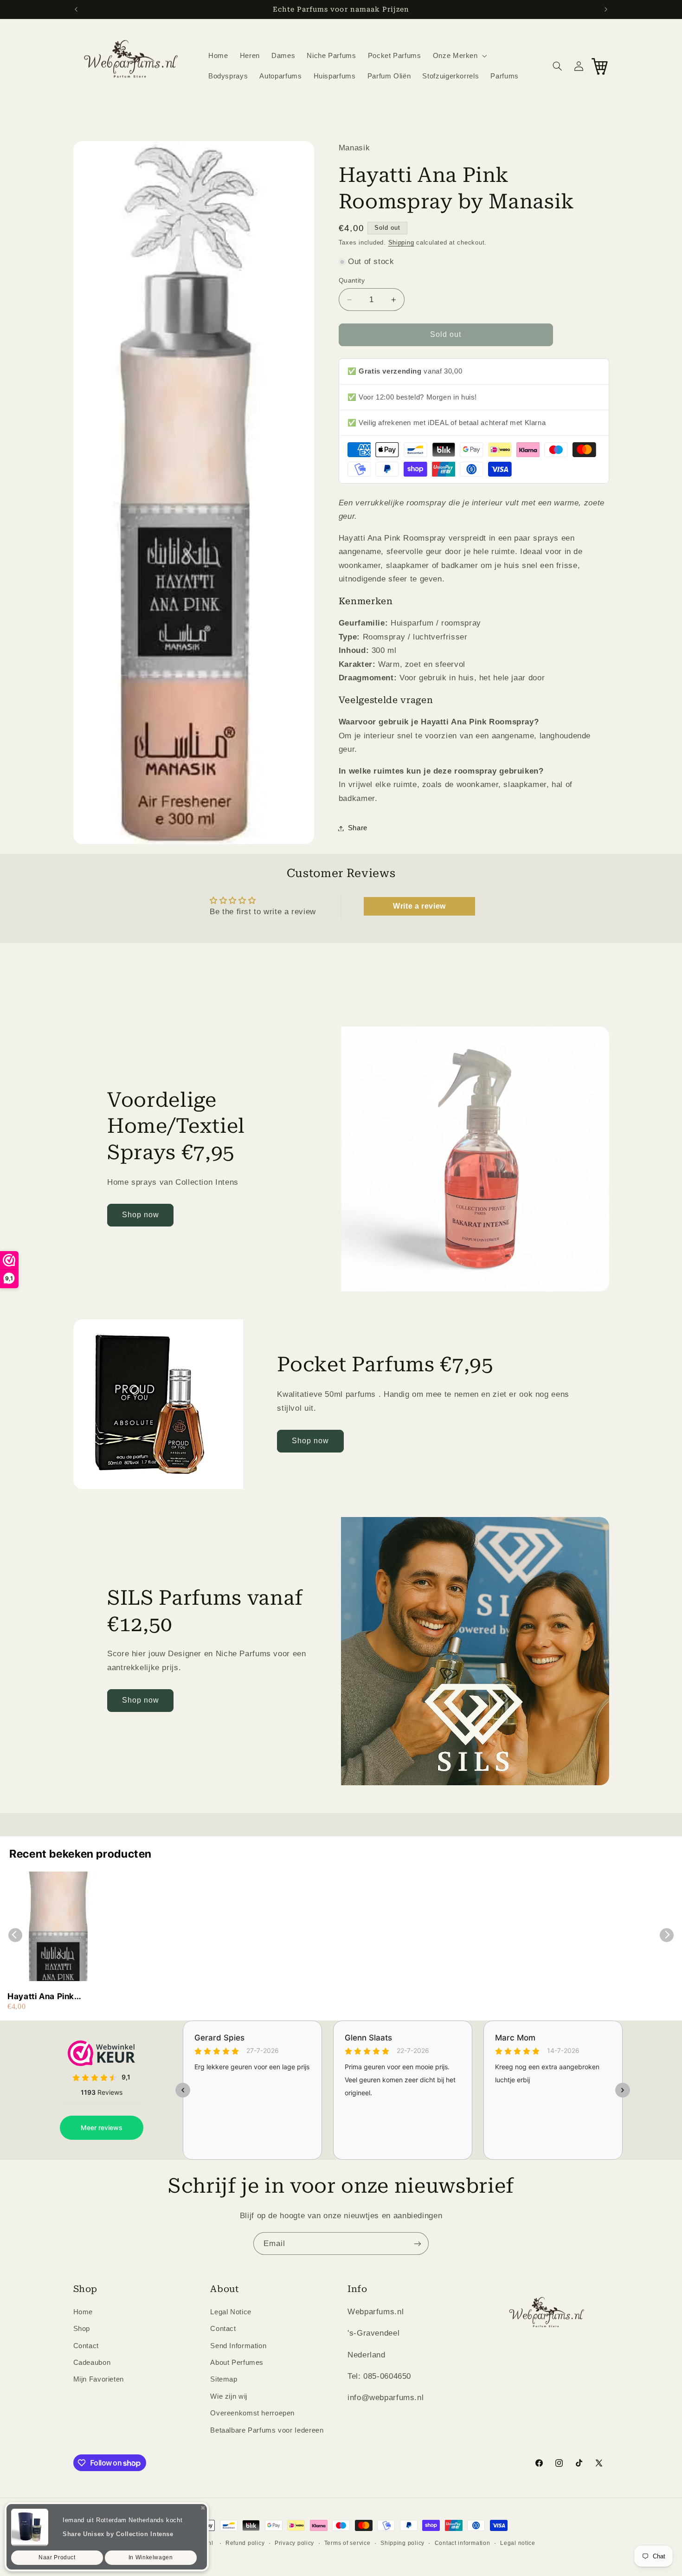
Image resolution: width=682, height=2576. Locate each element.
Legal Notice (231, 2311)
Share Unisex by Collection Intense (118, 2534)
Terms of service (347, 2543)
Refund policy (245, 2543)
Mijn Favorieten (99, 2379)
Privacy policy (294, 2543)
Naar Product (57, 2557)
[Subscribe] (418, 2244)
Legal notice (518, 2543)
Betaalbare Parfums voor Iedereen (267, 2430)
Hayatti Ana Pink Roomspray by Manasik (55, 1997)
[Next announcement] (606, 9)
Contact (86, 2345)
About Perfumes (237, 2362)
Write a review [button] (419, 907)
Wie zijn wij (229, 2396)
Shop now (141, 1215)
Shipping (401, 243)
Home (83, 2311)
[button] (459, 56)
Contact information (463, 2543)
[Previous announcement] (76, 9)
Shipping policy (402, 2543)
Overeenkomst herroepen (252, 2413)
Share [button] (358, 828)
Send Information (238, 2345)
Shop (82, 2328)
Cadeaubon (92, 2362)
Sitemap (224, 2379)
